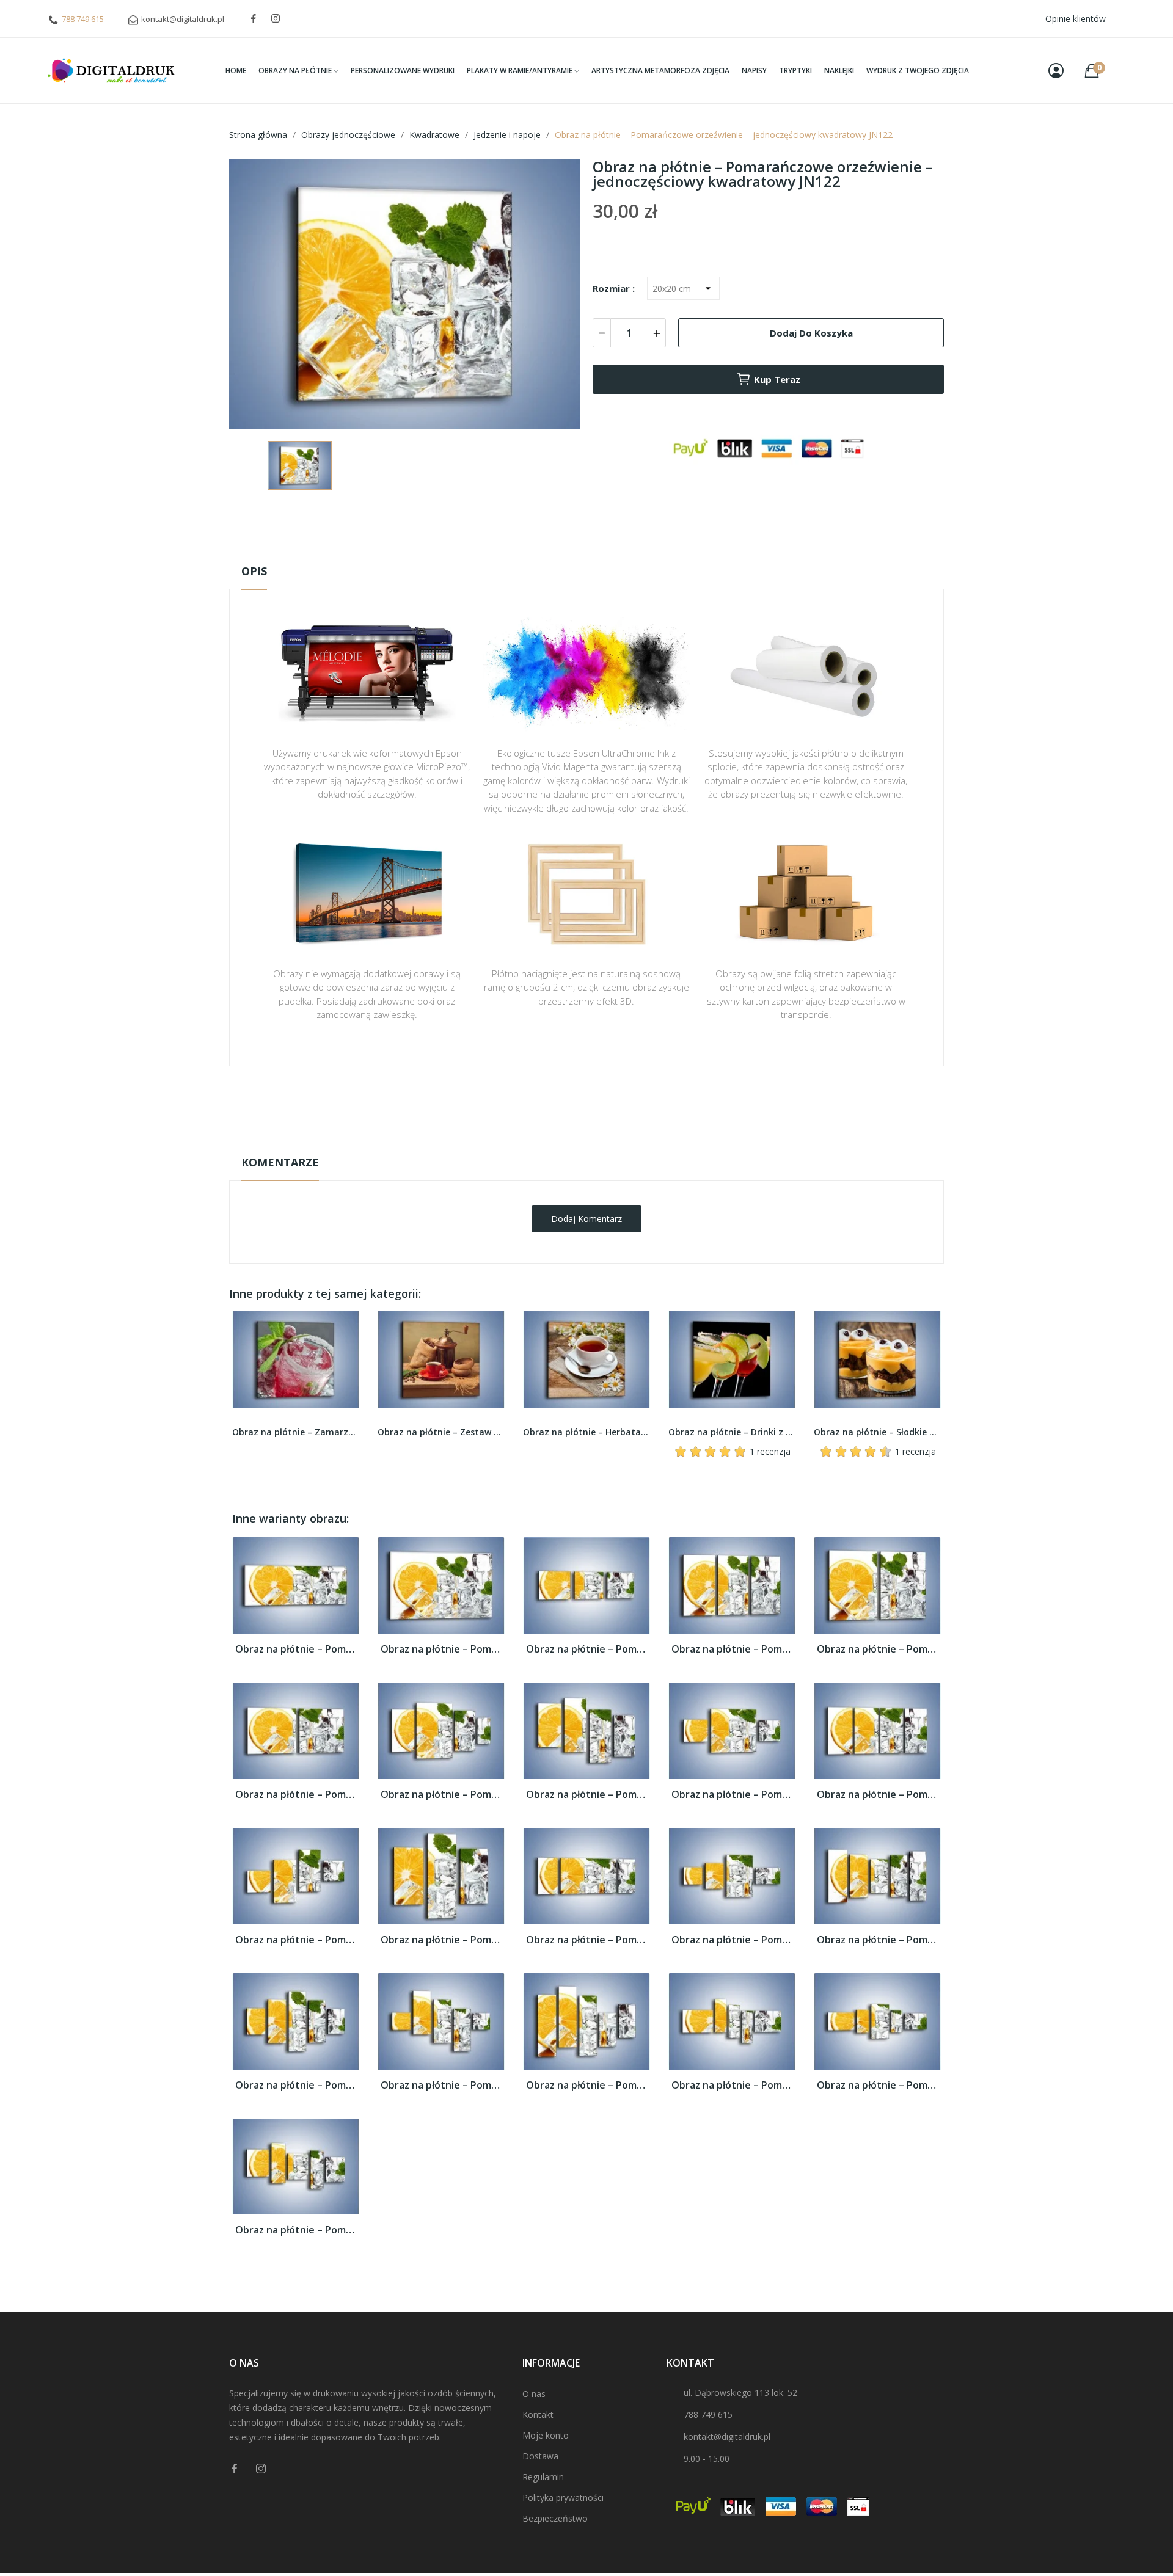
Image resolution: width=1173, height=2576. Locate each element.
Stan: (574, 1142)
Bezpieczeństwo (555, 2518)
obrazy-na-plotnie (603, 1104)
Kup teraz (777, 379)
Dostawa (540, 2456)
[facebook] (254, 19)
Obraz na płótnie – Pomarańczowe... (296, 1649)
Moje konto (546, 2435)
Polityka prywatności (563, 2498)
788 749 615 (83, 19)
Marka (551, 1104)
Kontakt (538, 2414)
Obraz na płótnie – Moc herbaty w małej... (877, 1432)
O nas (534, 2394)
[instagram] (276, 19)
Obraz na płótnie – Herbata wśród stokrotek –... (441, 1432)
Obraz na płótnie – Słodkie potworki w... (732, 1432)
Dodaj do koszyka (811, 333)
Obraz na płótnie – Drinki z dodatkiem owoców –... (586, 1432)
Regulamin (543, 2477)
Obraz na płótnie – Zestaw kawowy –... (296, 1432)
